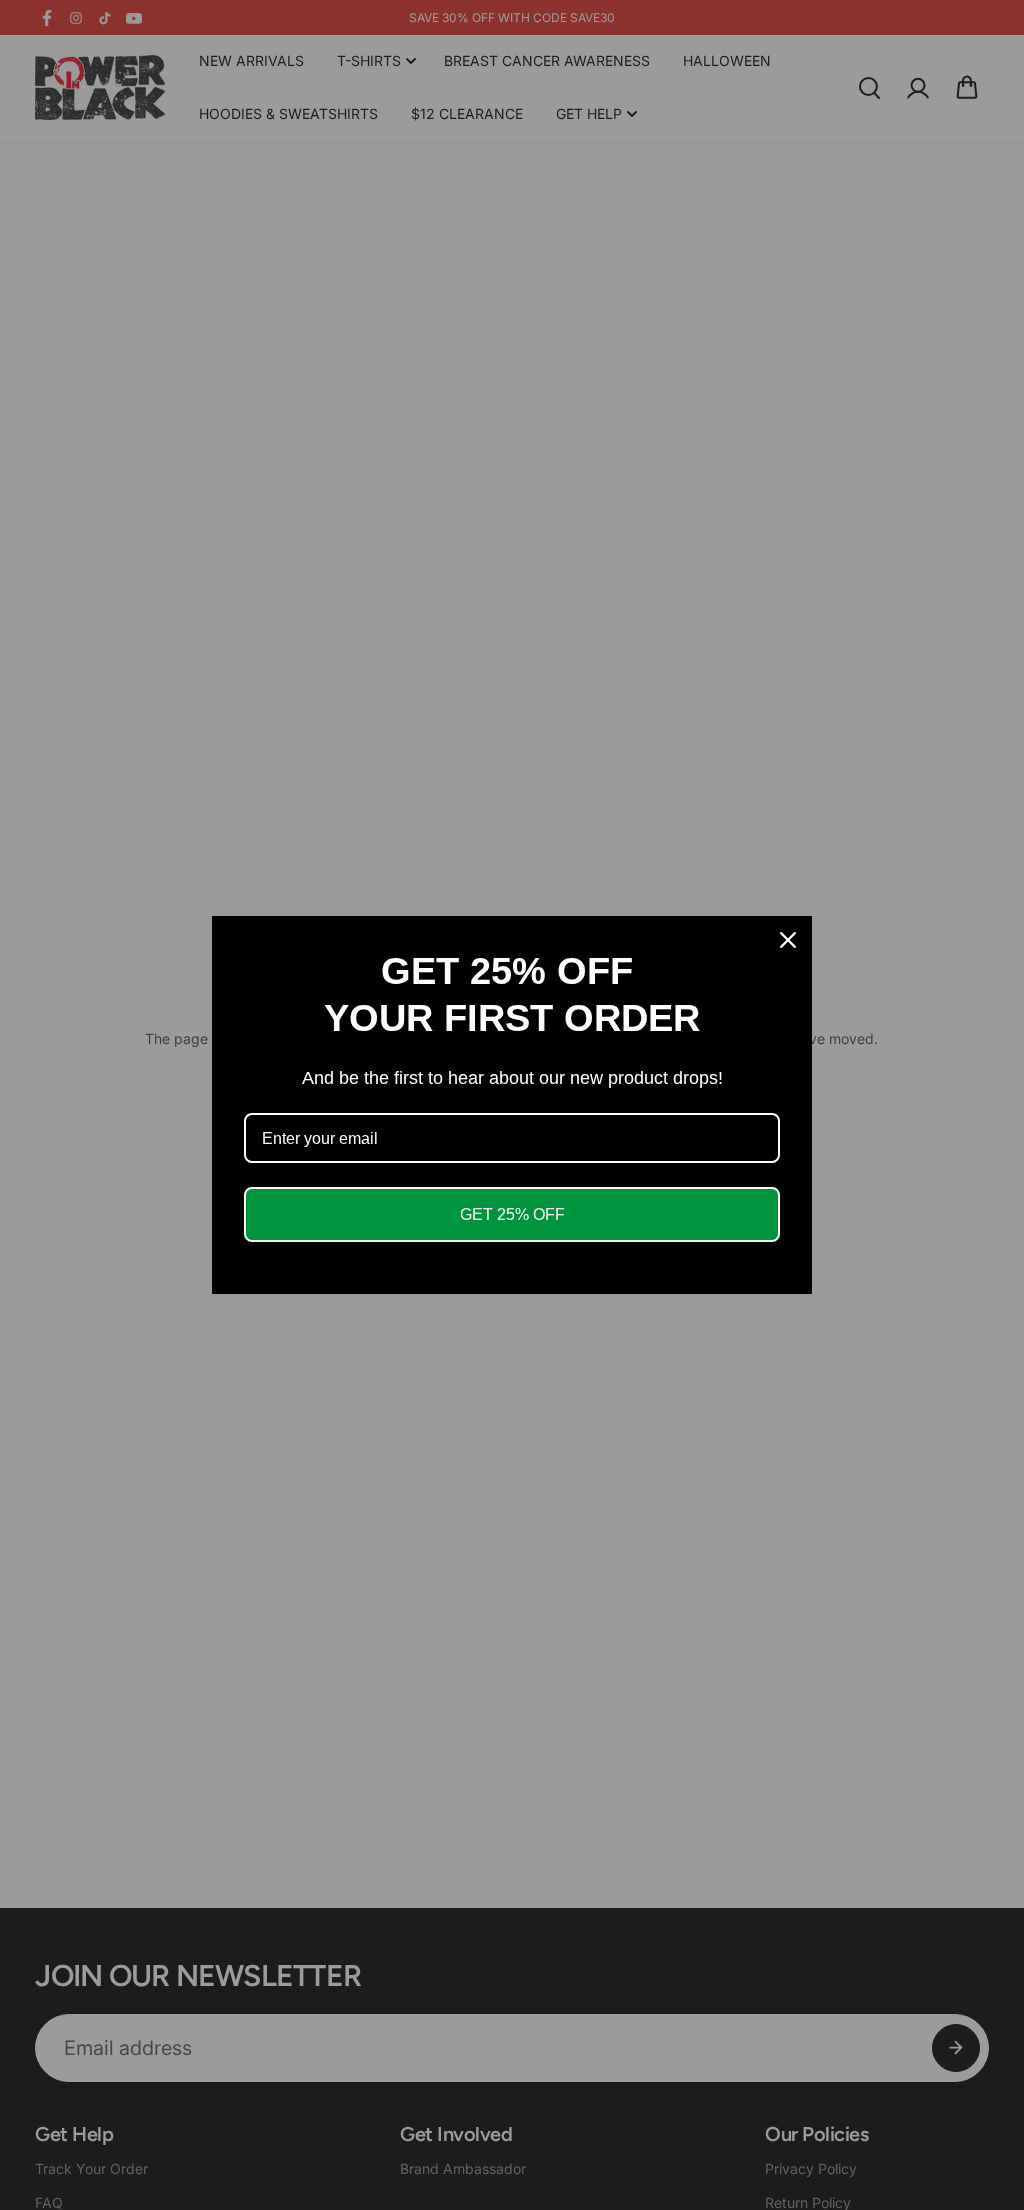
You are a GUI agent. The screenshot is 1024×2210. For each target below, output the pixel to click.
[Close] (788, 940)
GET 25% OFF (512, 1214)
